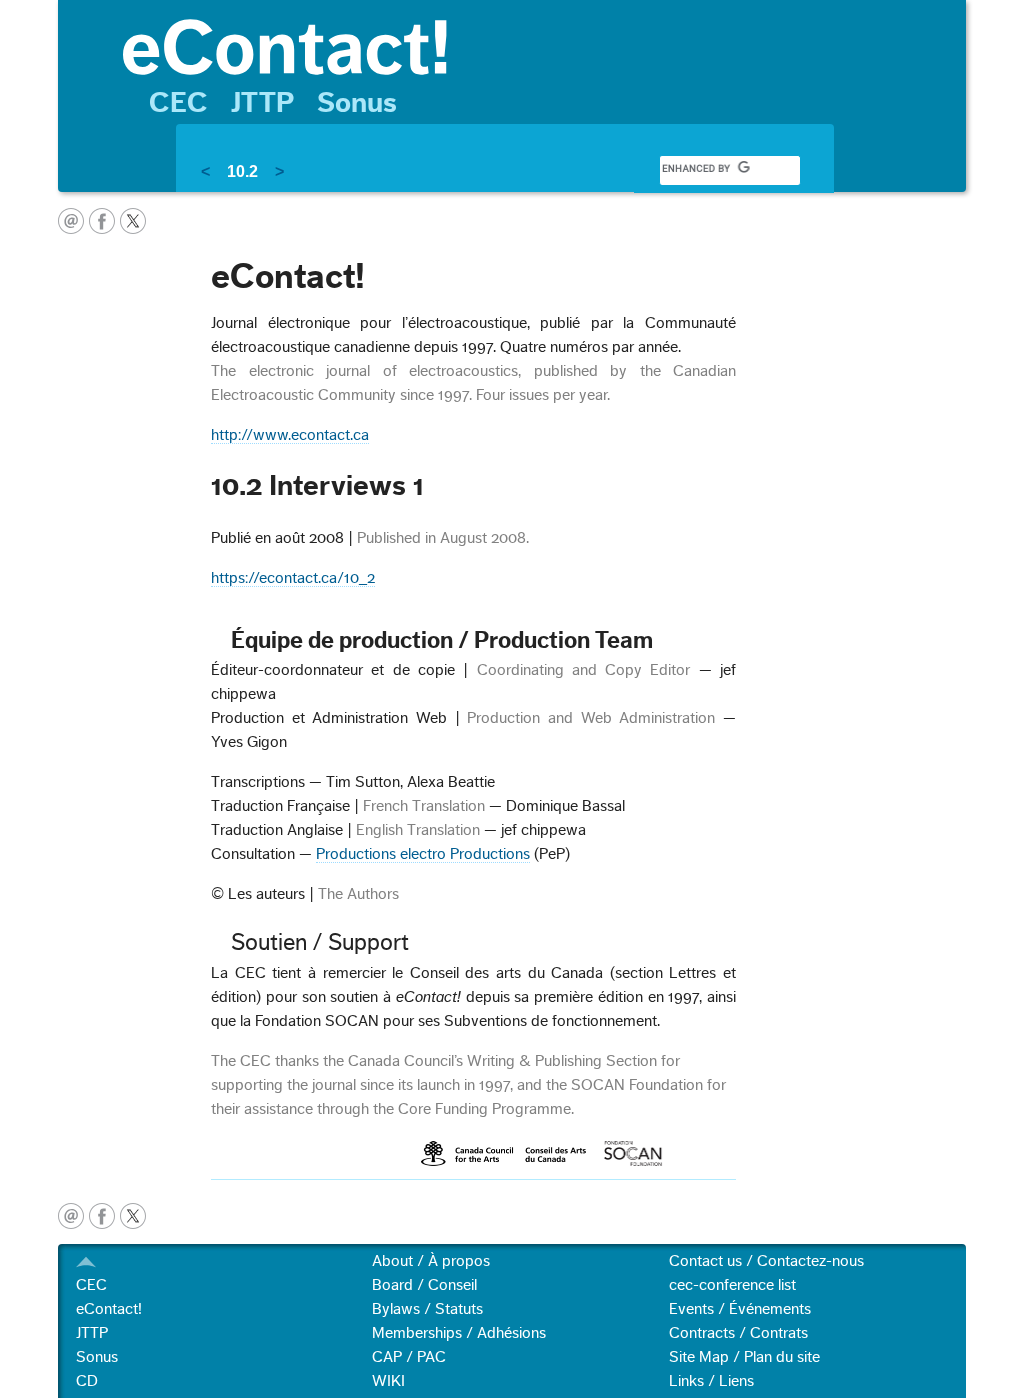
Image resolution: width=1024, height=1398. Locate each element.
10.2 (242, 171)
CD (87, 1381)
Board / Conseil (424, 1285)
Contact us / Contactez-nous (766, 1261)
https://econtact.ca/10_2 (293, 578)
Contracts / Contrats (738, 1333)
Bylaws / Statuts (427, 1309)
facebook (102, 221)
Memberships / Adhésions (459, 1333)
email (71, 221)
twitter (133, 221)
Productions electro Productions (423, 854)
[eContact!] (534, 45)
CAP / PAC (409, 1357)
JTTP (262, 103)
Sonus (357, 103)
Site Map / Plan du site (744, 1357)
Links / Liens (711, 1381)
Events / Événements (740, 1309)
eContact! (109, 1309)
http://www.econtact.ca (290, 435)
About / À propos (431, 1261)
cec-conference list (732, 1285)
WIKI (388, 1381)
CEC (178, 103)
